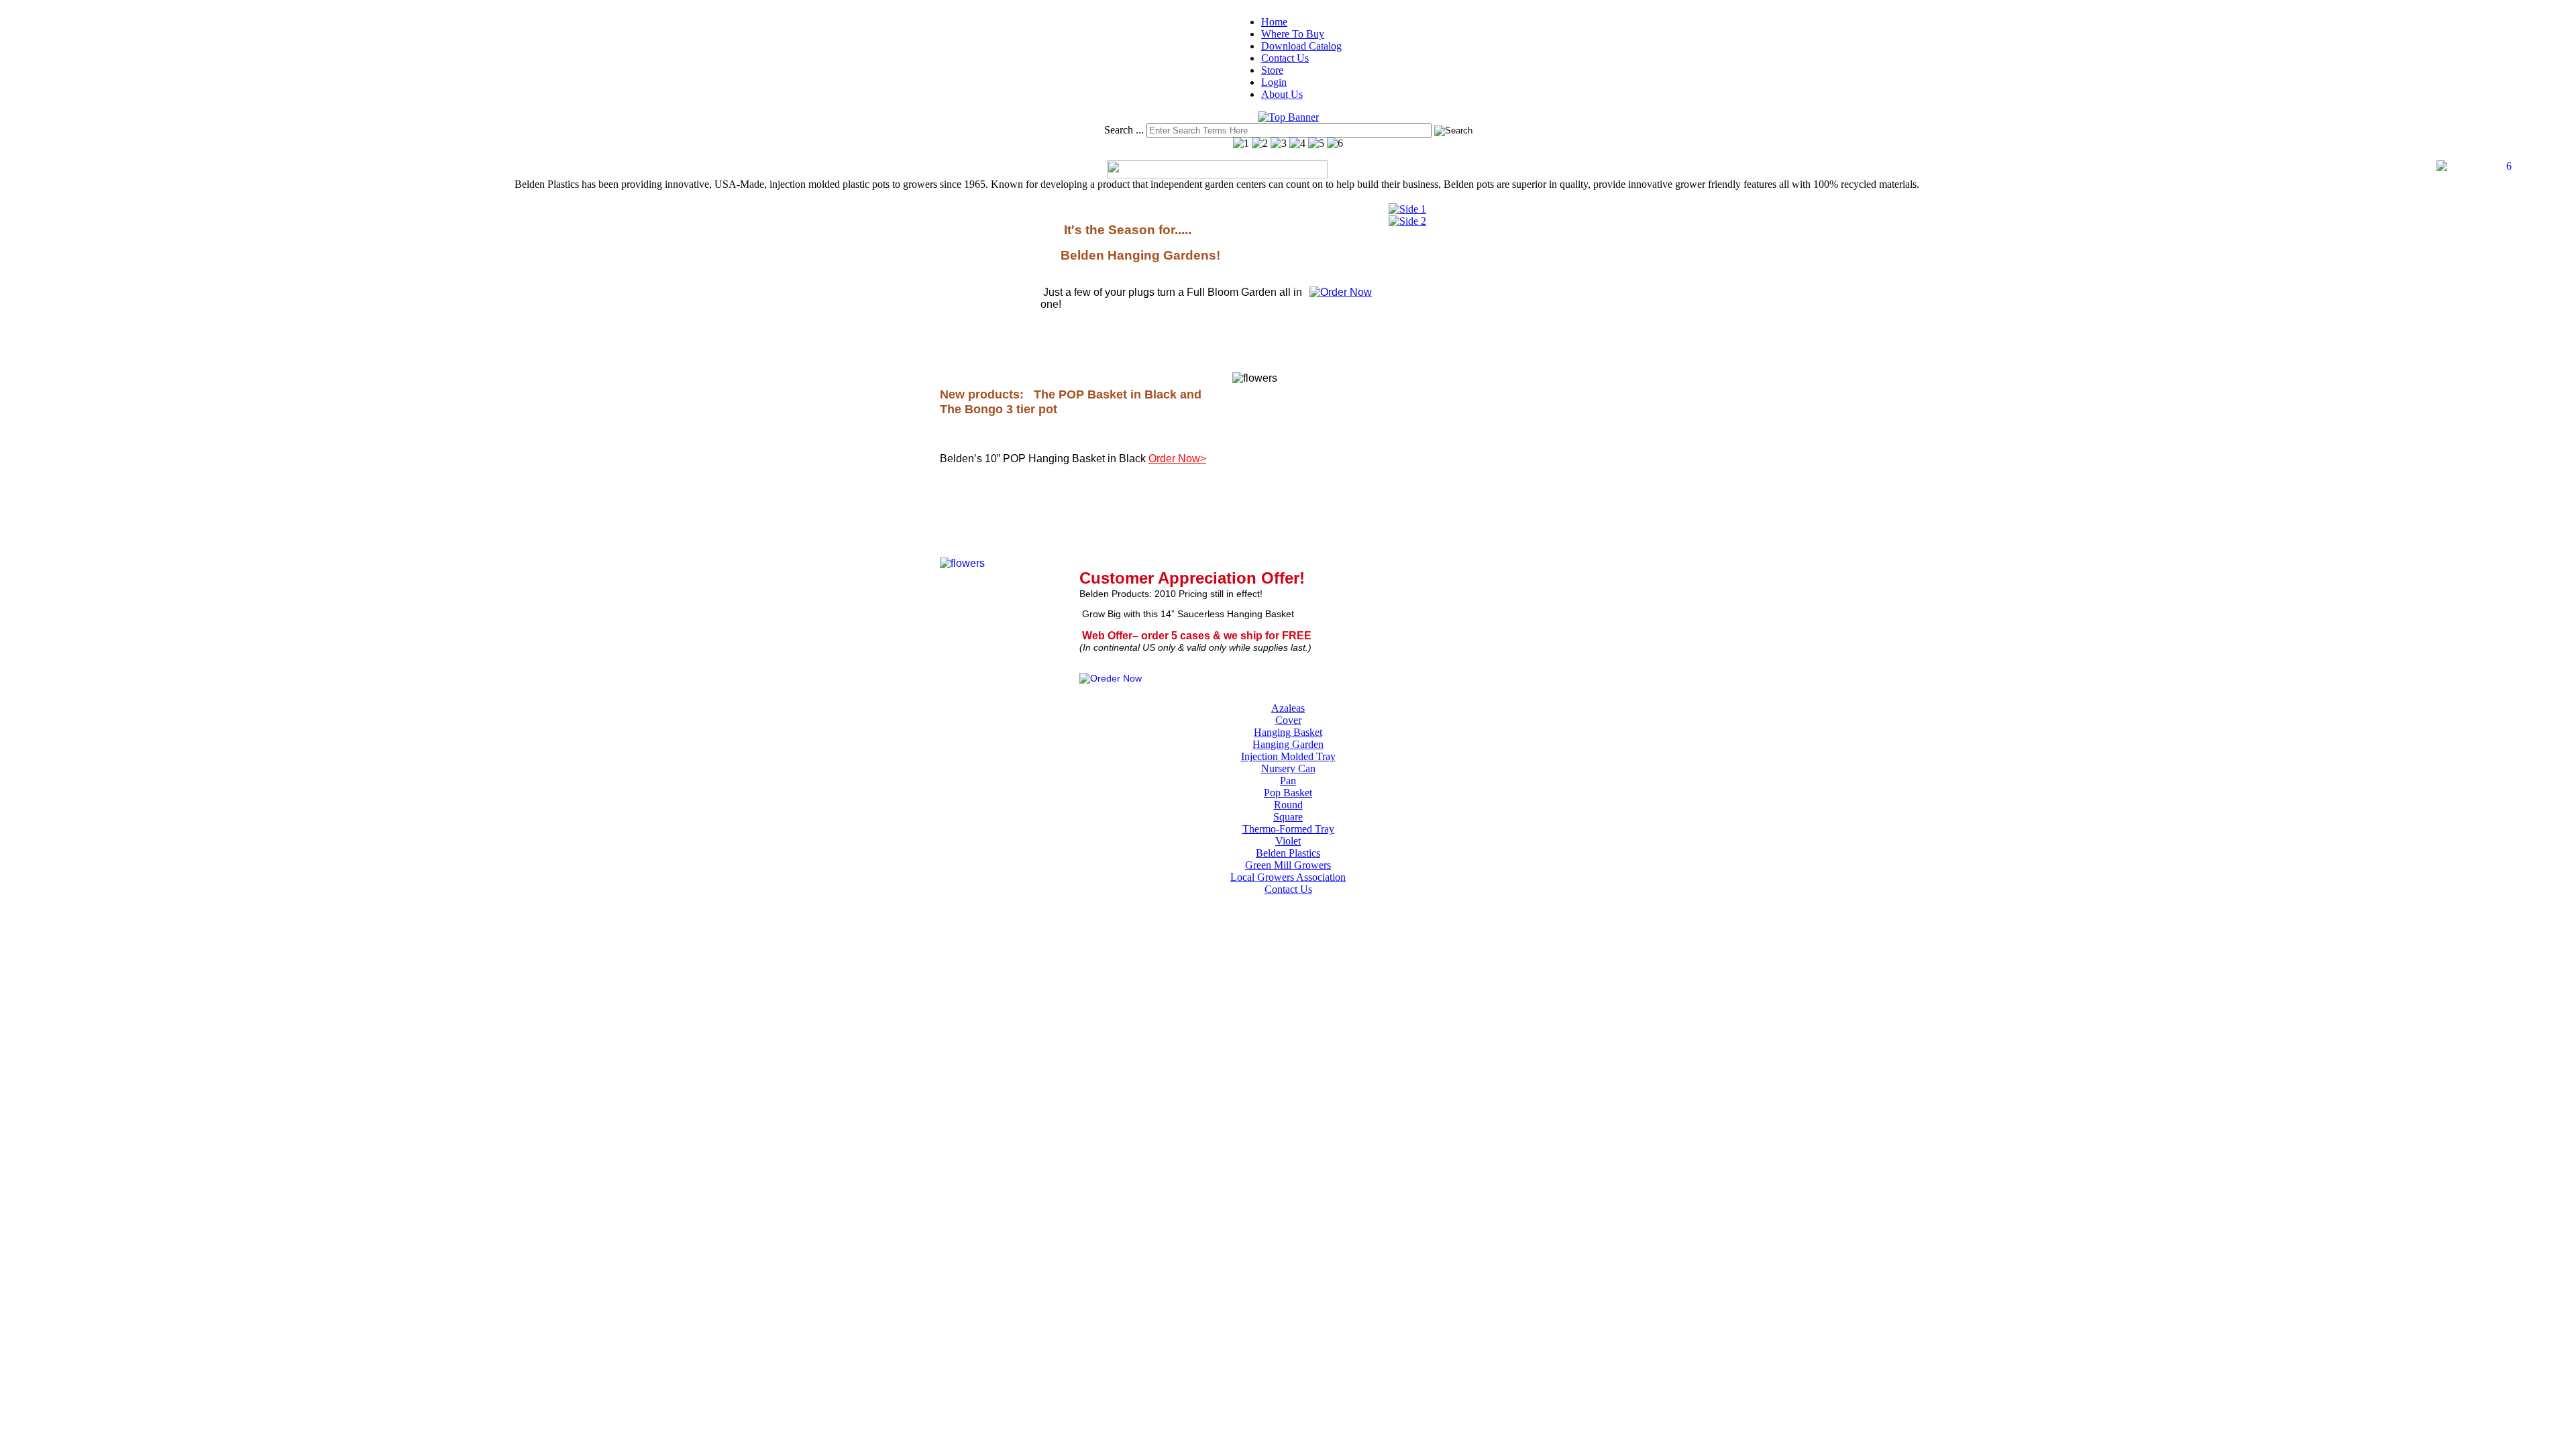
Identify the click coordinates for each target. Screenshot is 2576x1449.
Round (1288, 805)
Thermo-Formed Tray (1288, 829)
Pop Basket (1288, 793)
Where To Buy (1293, 34)
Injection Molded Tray (1288, 756)
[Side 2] (1407, 221)
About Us (1282, 94)
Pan (1288, 781)
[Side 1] (1407, 209)
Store (1272, 70)
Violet (1288, 841)
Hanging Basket (1288, 732)
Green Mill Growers (1288, 865)
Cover (1288, 720)
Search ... (1124, 130)
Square (1288, 817)
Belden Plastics (1288, 853)
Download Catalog (1301, 46)
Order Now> (1177, 459)
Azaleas (1288, 708)
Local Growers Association (1288, 877)
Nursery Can (1288, 768)
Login (1274, 82)
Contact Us (1285, 58)
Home (1274, 22)
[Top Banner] (1288, 117)
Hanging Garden (1288, 744)
